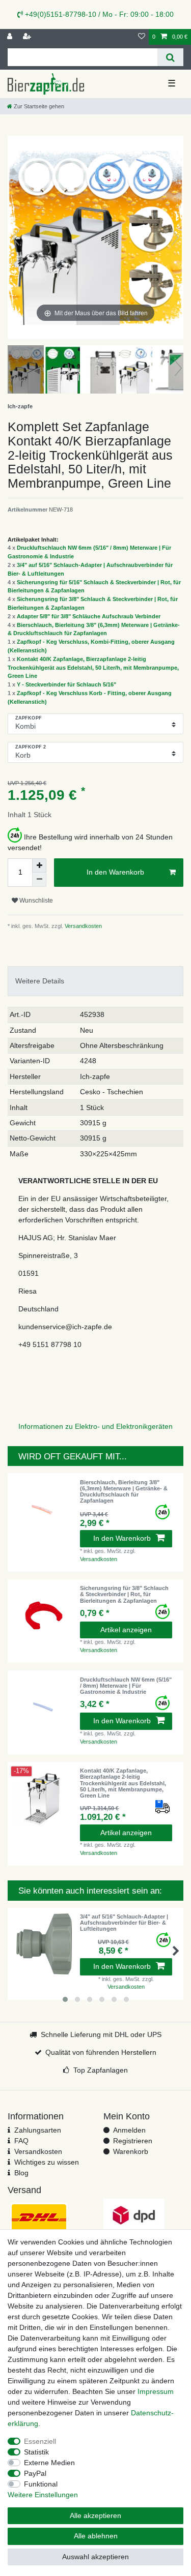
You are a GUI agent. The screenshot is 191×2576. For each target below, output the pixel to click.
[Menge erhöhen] (39, 865)
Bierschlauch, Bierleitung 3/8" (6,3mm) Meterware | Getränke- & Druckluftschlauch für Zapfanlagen (124, 1492)
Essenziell (40, 2441)
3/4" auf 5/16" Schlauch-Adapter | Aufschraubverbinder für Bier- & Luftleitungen (124, 1923)
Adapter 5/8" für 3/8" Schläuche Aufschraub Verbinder (89, 616)
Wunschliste (35, 901)
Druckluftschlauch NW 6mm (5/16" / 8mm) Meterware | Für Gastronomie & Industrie (126, 1686)
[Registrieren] (28, 37)
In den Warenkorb (115, 872)
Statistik (36, 2452)
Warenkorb (131, 2151)
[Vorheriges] (16, 237)
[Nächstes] (175, 237)
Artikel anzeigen (126, 1630)
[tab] (95, 981)
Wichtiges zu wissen (47, 2162)
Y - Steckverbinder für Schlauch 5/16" (66, 684)
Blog (21, 2173)
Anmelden (129, 2130)
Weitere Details (40, 981)
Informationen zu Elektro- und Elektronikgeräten (95, 1426)
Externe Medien (49, 2463)
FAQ (21, 2141)
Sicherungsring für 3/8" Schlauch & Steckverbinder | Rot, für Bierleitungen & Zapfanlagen (124, 1594)
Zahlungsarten (38, 2130)
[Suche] (170, 57)
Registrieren (133, 2141)
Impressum (156, 2391)
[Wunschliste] (142, 37)
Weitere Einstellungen (43, 2495)
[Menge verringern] (39, 880)
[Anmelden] (11, 37)
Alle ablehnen (96, 2536)
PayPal (35, 2473)
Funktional (41, 2484)
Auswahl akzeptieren (95, 2557)
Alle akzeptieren (95, 2515)
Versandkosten (83, 926)
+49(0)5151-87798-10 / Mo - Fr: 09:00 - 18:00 (98, 14)
